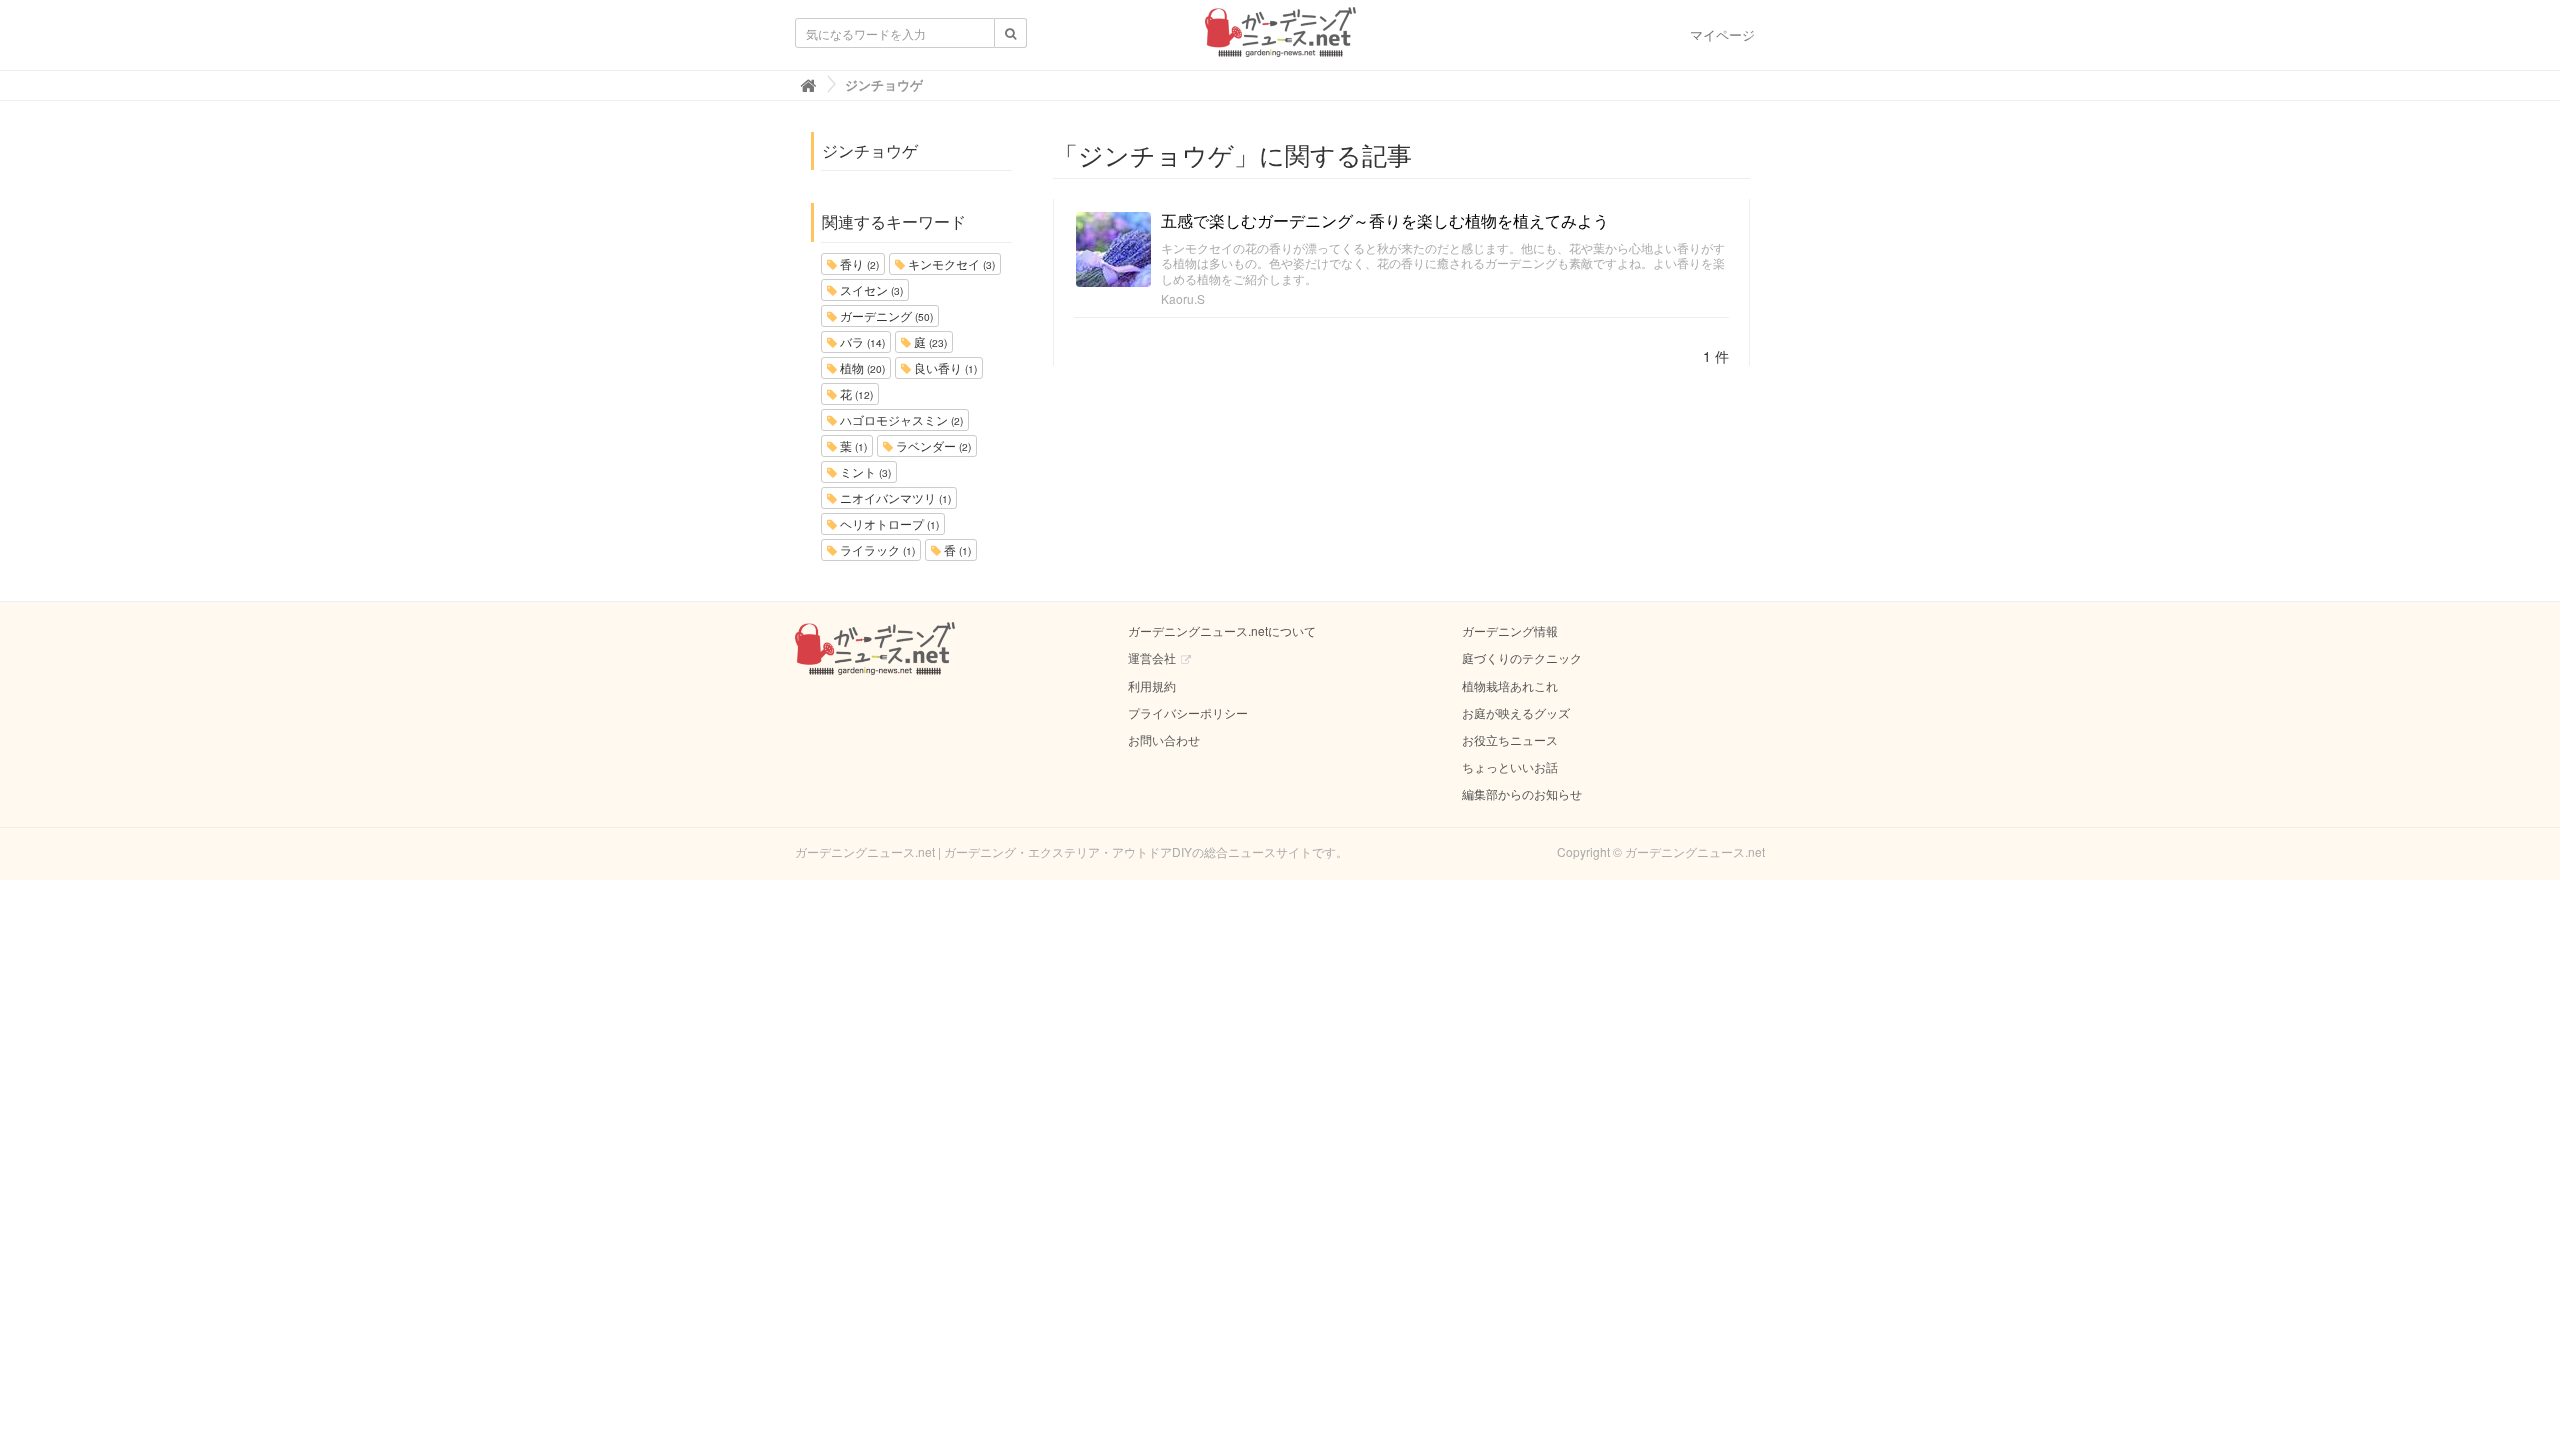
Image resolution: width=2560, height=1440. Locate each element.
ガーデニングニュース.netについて (1222, 630)
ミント (864, 471)
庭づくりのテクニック (1522, 657)
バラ (861, 341)
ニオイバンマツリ (894, 497)
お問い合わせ (1164, 739)
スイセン (870, 289)
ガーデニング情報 (1510, 630)
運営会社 (1152, 657)
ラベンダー (932, 445)
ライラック (876, 549)
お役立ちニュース (1510, 739)
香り (858, 263)
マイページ (1722, 34)
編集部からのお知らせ (1522, 793)
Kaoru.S (1183, 298)
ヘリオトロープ (888, 523)
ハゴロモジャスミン (900, 419)
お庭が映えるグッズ (1516, 712)
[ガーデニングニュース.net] (1280, 38)
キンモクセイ (950, 263)
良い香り (944, 367)
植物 (861, 367)
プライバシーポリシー (1188, 712)
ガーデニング (885, 315)
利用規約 (1152, 685)
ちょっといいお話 (1510, 766)
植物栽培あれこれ (1510, 685)
